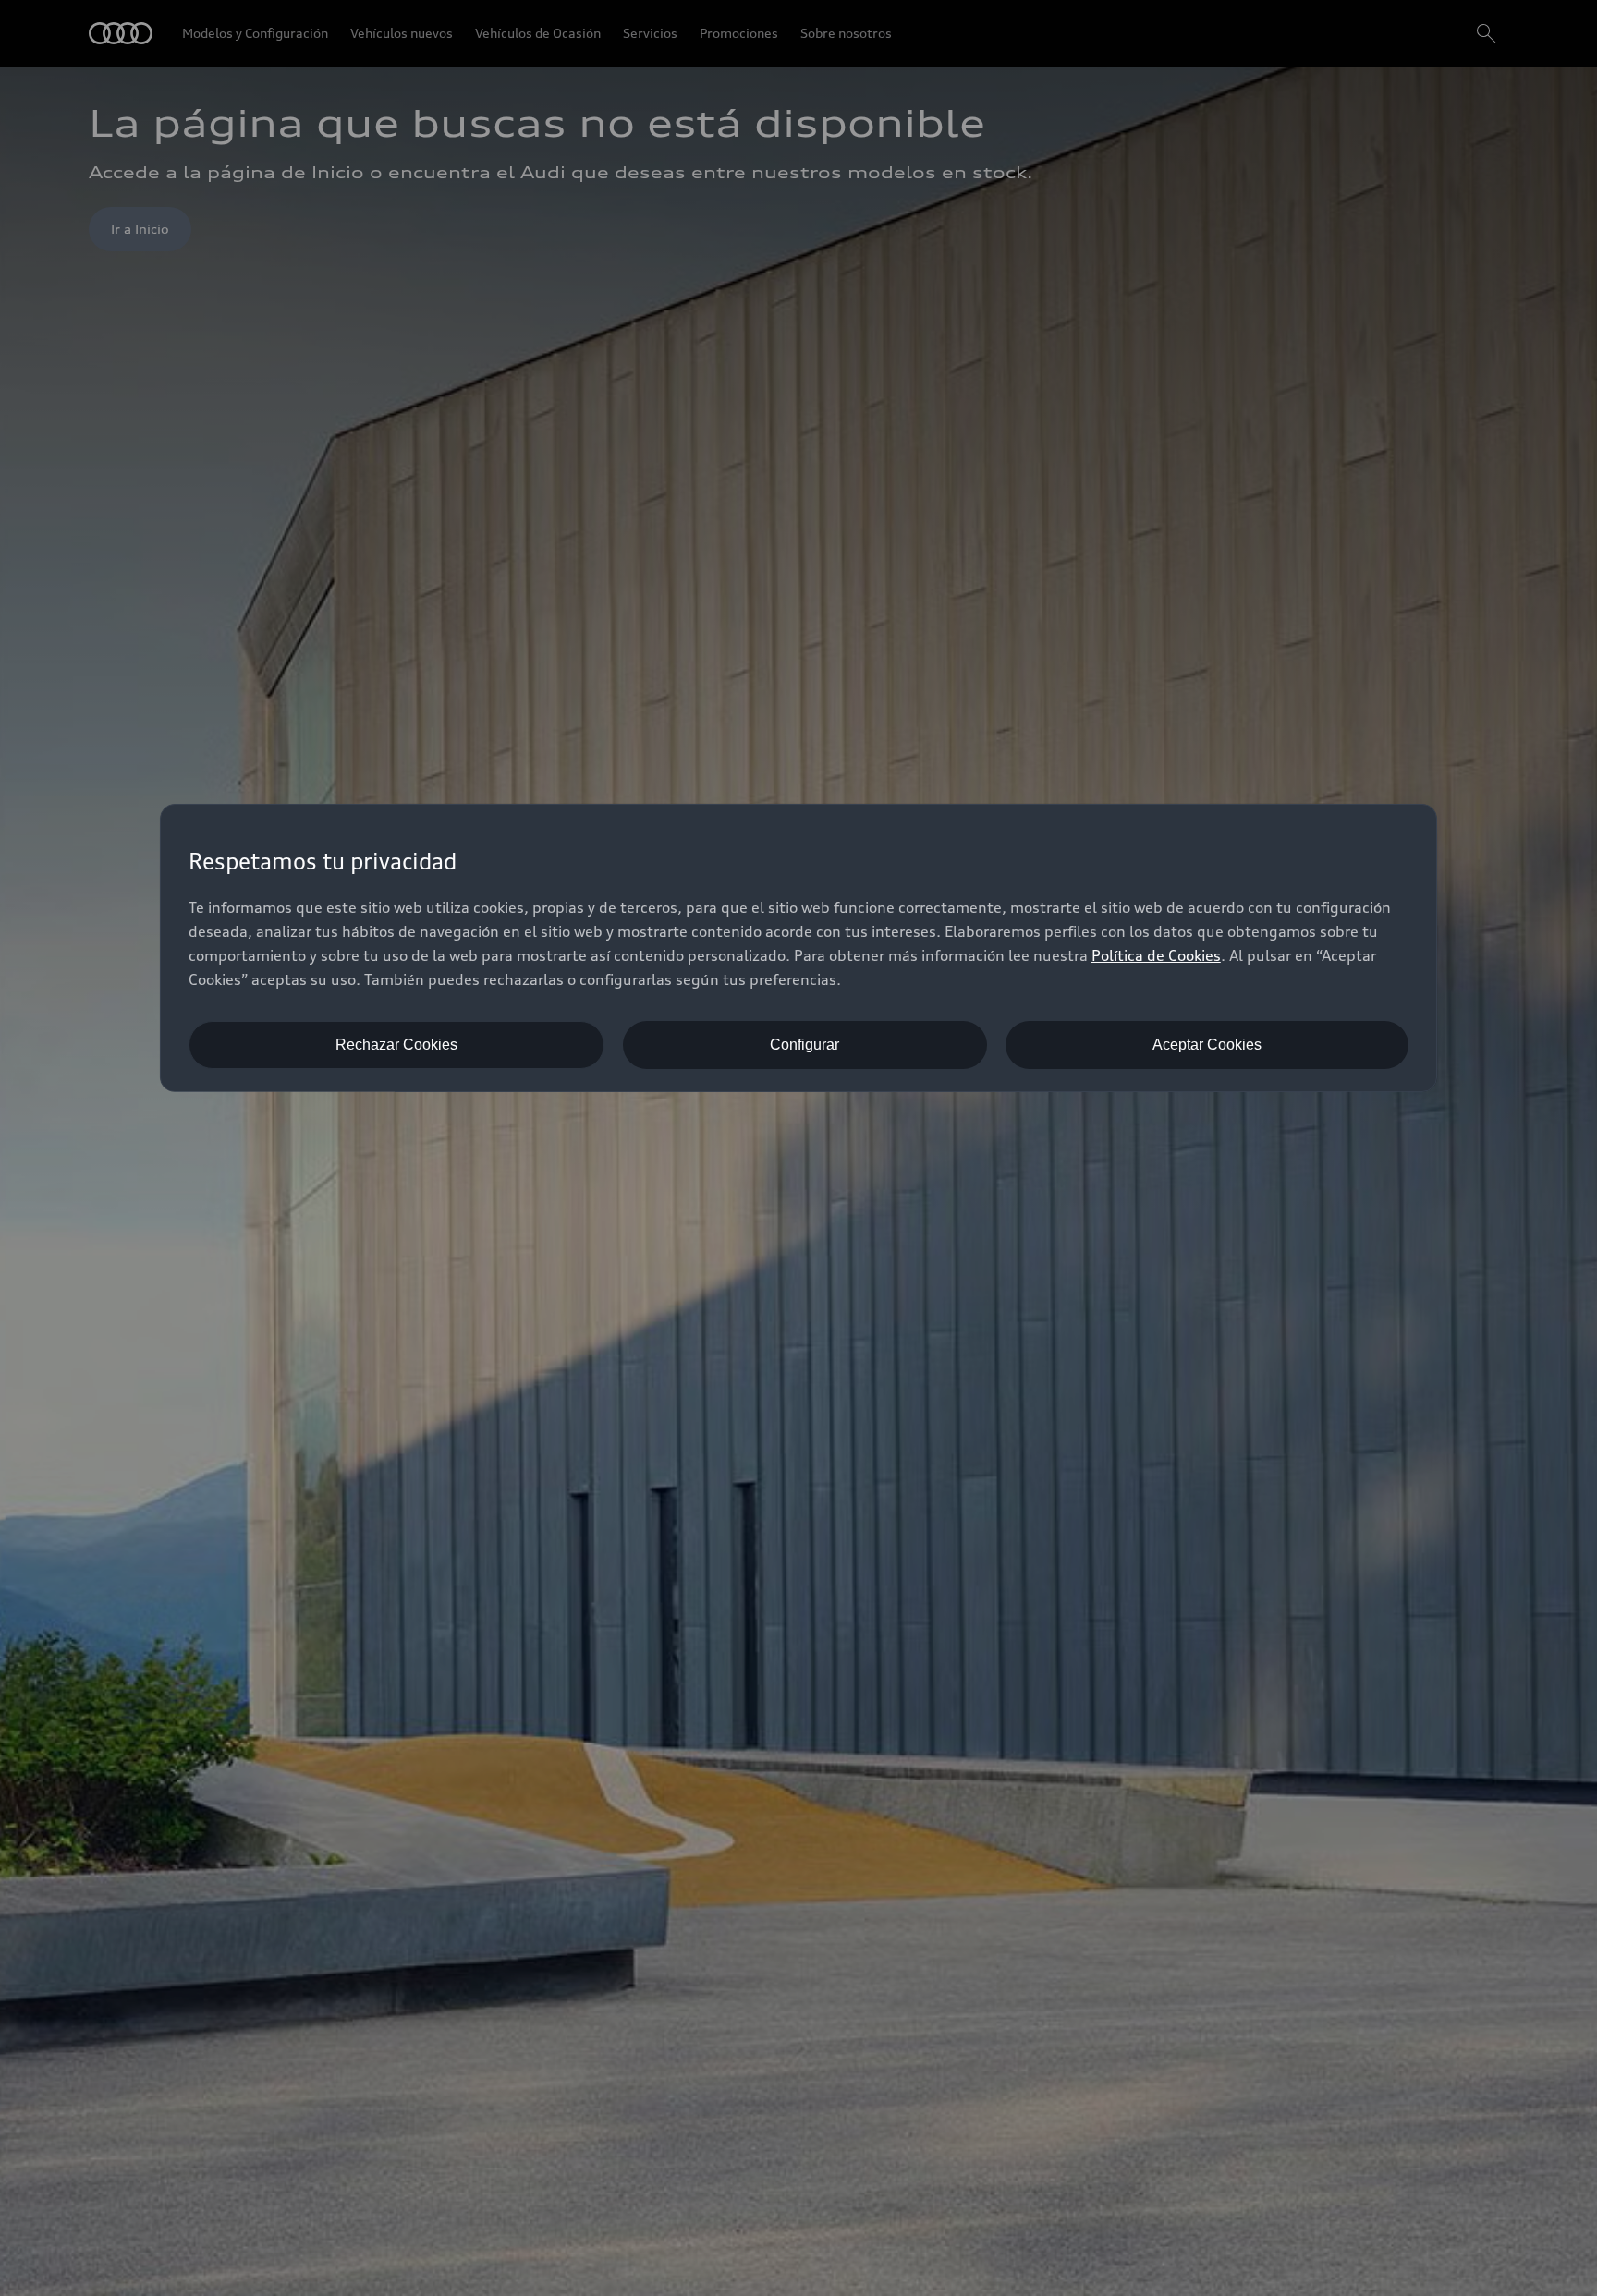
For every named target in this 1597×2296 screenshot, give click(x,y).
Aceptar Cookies (1207, 1045)
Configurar (805, 1045)
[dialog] (798, 948)
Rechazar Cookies (396, 1045)
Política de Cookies (1156, 955)
